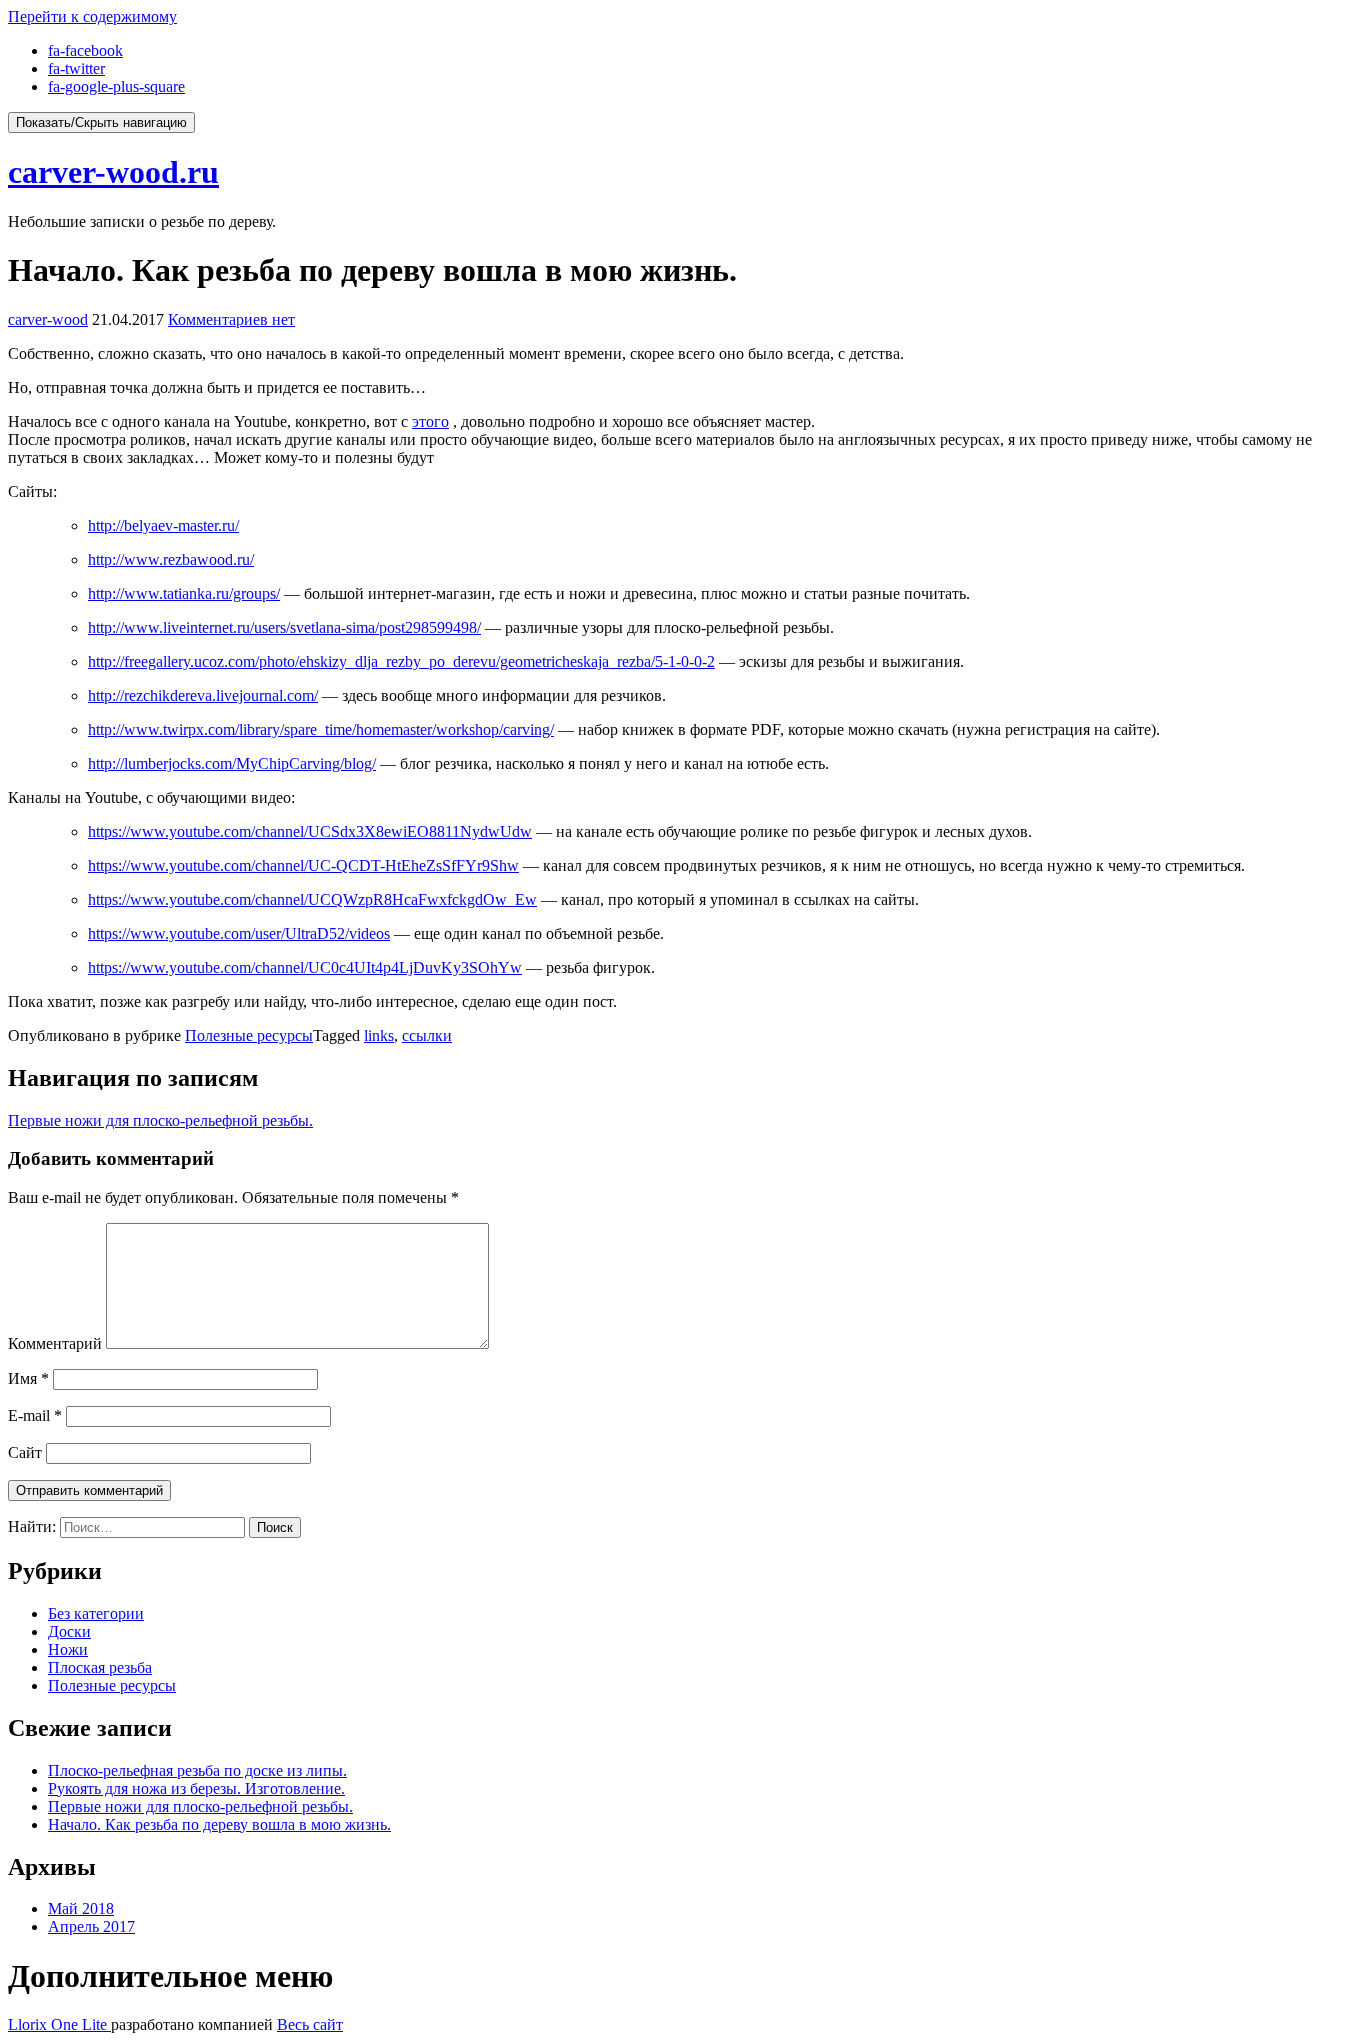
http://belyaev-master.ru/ (163, 525)
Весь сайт (310, 2024)
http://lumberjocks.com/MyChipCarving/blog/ (232, 763)
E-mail (35, 1415)
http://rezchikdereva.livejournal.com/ (203, 695)
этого (430, 421)
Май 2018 (81, 1908)
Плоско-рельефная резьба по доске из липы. (197, 1770)
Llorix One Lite (59, 2024)
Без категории (96, 1613)
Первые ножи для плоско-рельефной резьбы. (160, 1120)
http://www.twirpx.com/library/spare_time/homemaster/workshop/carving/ (321, 729)
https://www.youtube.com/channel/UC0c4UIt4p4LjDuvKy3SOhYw (305, 967)
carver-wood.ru (113, 172)
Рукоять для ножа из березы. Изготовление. (196, 1788)
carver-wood (48, 319)
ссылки (427, 1035)
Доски (69, 1631)
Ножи (68, 1649)
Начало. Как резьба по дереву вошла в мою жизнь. (219, 1824)
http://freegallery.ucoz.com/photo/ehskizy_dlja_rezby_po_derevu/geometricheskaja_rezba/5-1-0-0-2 (401, 661)
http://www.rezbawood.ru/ (171, 559)
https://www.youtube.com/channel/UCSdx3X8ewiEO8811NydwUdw (310, 831)
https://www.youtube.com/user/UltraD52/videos (239, 933)
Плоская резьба (100, 1667)
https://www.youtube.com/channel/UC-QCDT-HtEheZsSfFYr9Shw (303, 865)
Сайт (25, 1452)
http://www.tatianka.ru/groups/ (184, 593)
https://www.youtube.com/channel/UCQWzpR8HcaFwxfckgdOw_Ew (312, 899)
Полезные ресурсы (249, 1035)
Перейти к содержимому (92, 16)
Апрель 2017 (91, 1926)
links (379, 1035)
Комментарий (55, 1343)
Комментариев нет (231, 319)
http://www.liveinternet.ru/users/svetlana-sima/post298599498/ (284, 627)
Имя (28, 1378)
